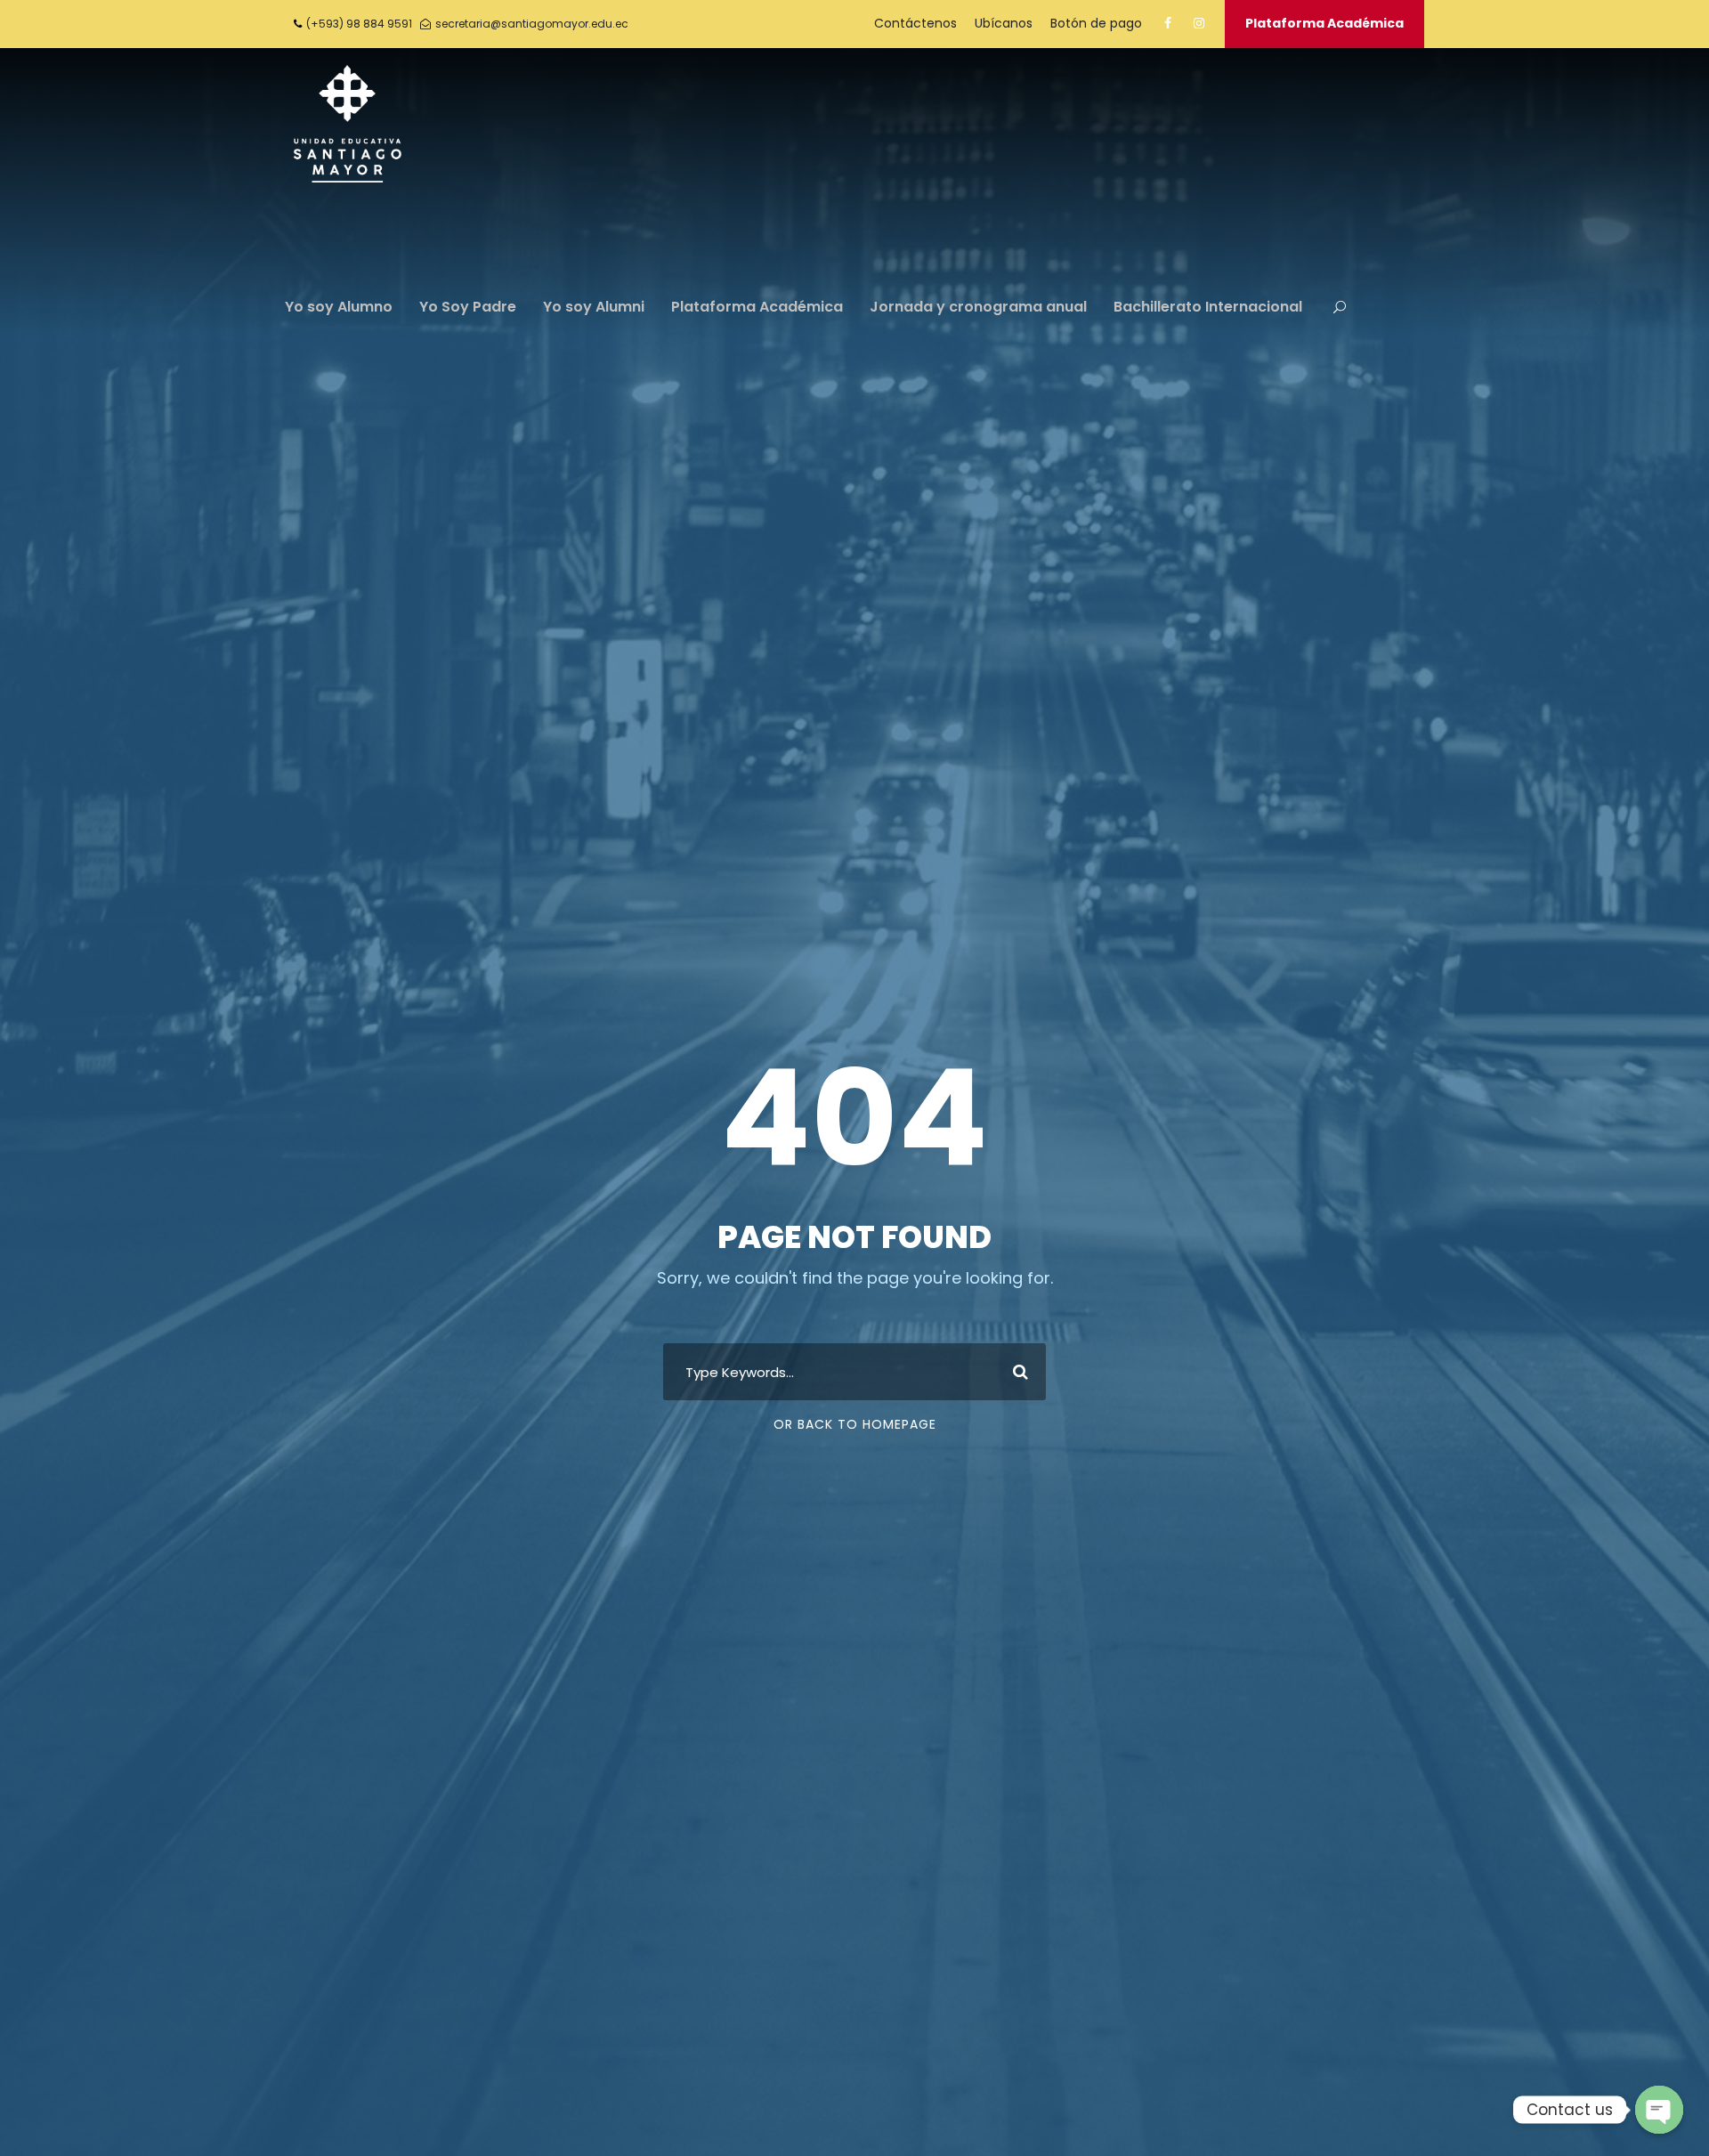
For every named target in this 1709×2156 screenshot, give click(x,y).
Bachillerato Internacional (1208, 307)
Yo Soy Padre (468, 307)
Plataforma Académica (1324, 23)
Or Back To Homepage (855, 1424)
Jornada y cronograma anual (978, 307)
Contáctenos (915, 23)
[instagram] (1199, 23)
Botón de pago (1096, 23)
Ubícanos (1004, 23)
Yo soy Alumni (594, 307)
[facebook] (1168, 23)
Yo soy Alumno (339, 307)
